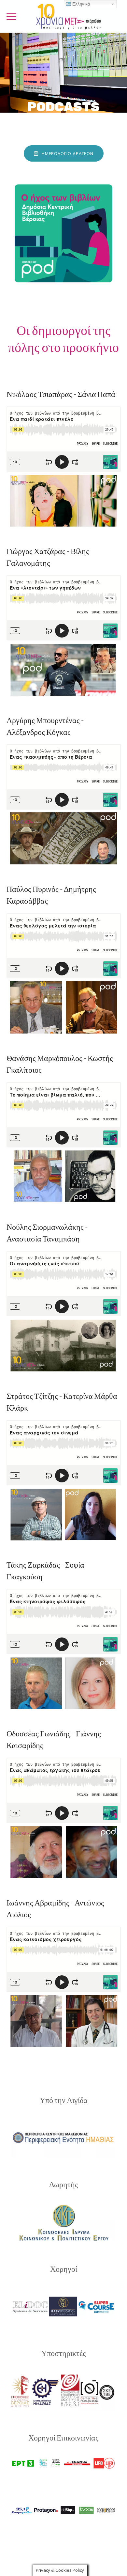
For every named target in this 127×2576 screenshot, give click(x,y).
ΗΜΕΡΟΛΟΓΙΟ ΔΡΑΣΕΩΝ (67, 153)
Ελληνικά (81, 4)
